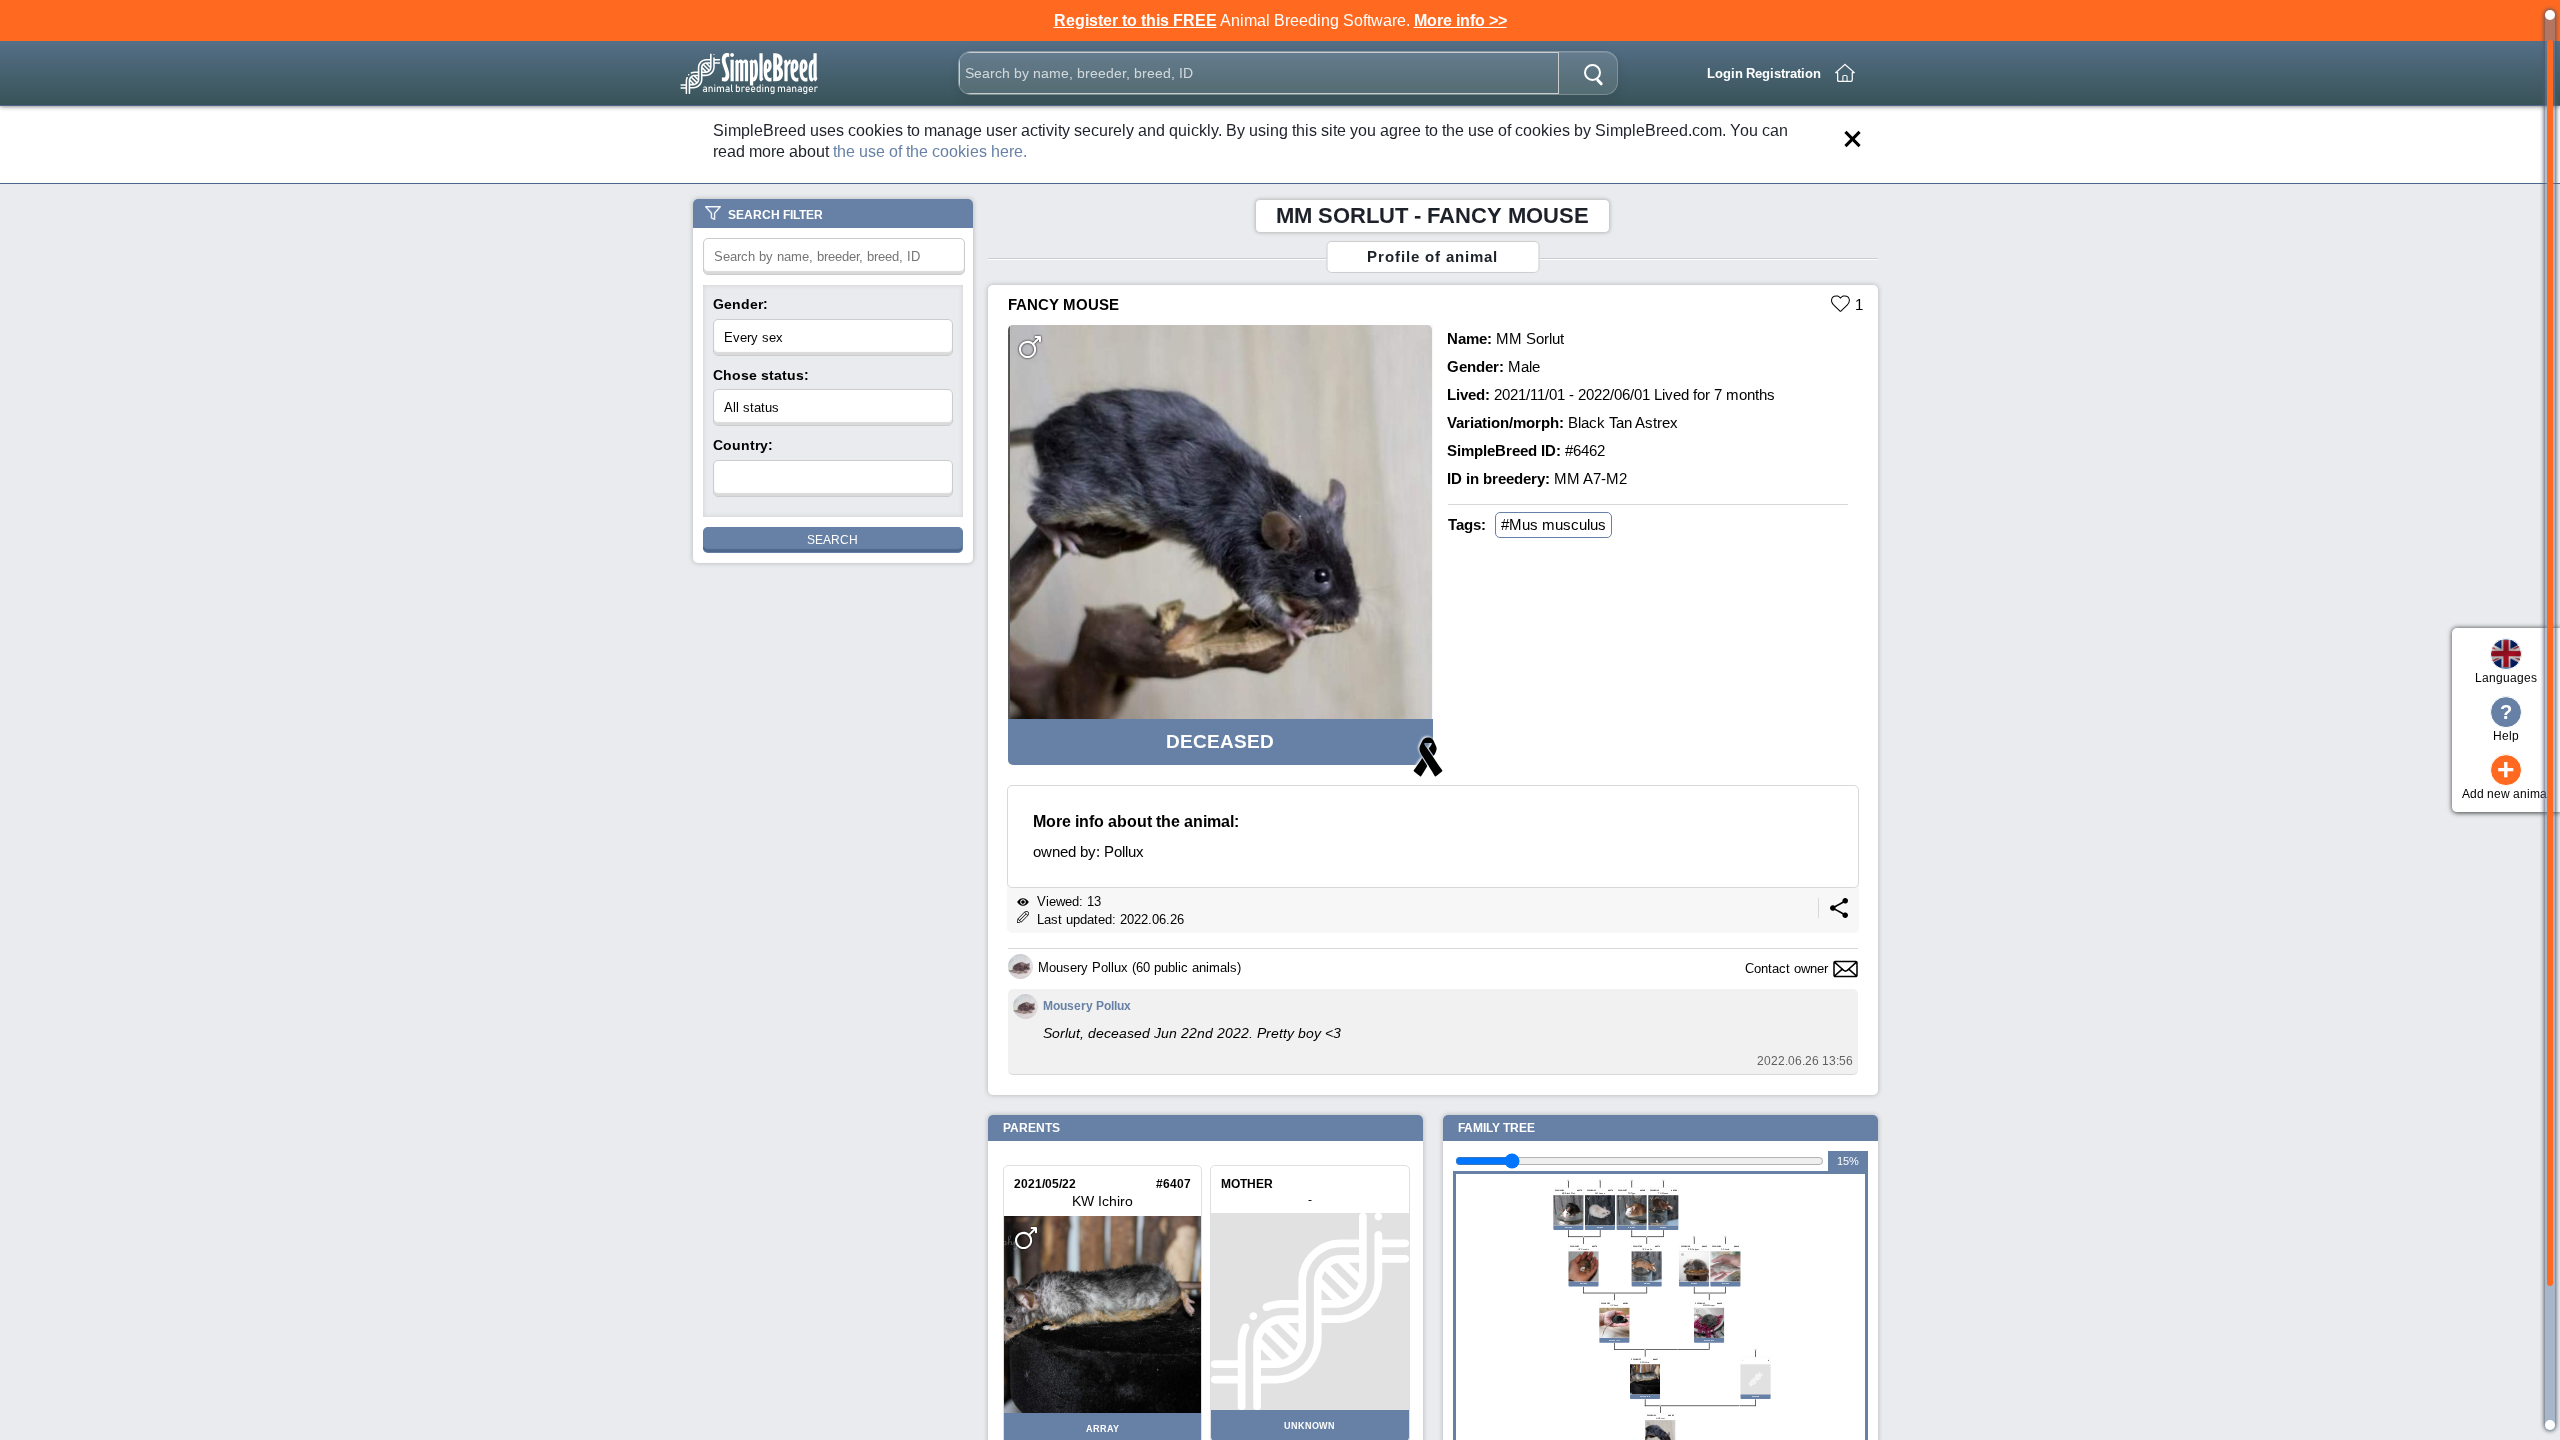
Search (832, 540)
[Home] (1845, 73)
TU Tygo (1632, 1193)
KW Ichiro (1102, 1201)
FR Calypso (1693, 1249)
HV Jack (1614, 1305)
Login (1725, 73)
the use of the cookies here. (930, 151)
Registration (1783, 73)
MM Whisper (1709, 1305)
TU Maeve (1663, 1193)
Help (2506, 722)
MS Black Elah (1569, 1193)
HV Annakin (1583, 1249)
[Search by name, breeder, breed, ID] (1593, 73)
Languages (2506, 678)
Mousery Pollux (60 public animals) (1139, 967)
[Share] (1839, 913)
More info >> (1460, 20)
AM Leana (1600, 1193)
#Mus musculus (1553, 524)
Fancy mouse (1063, 304)
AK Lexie (1725, 1249)
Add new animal (2506, 777)
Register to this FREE (1135, 20)
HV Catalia (1647, 1249)
